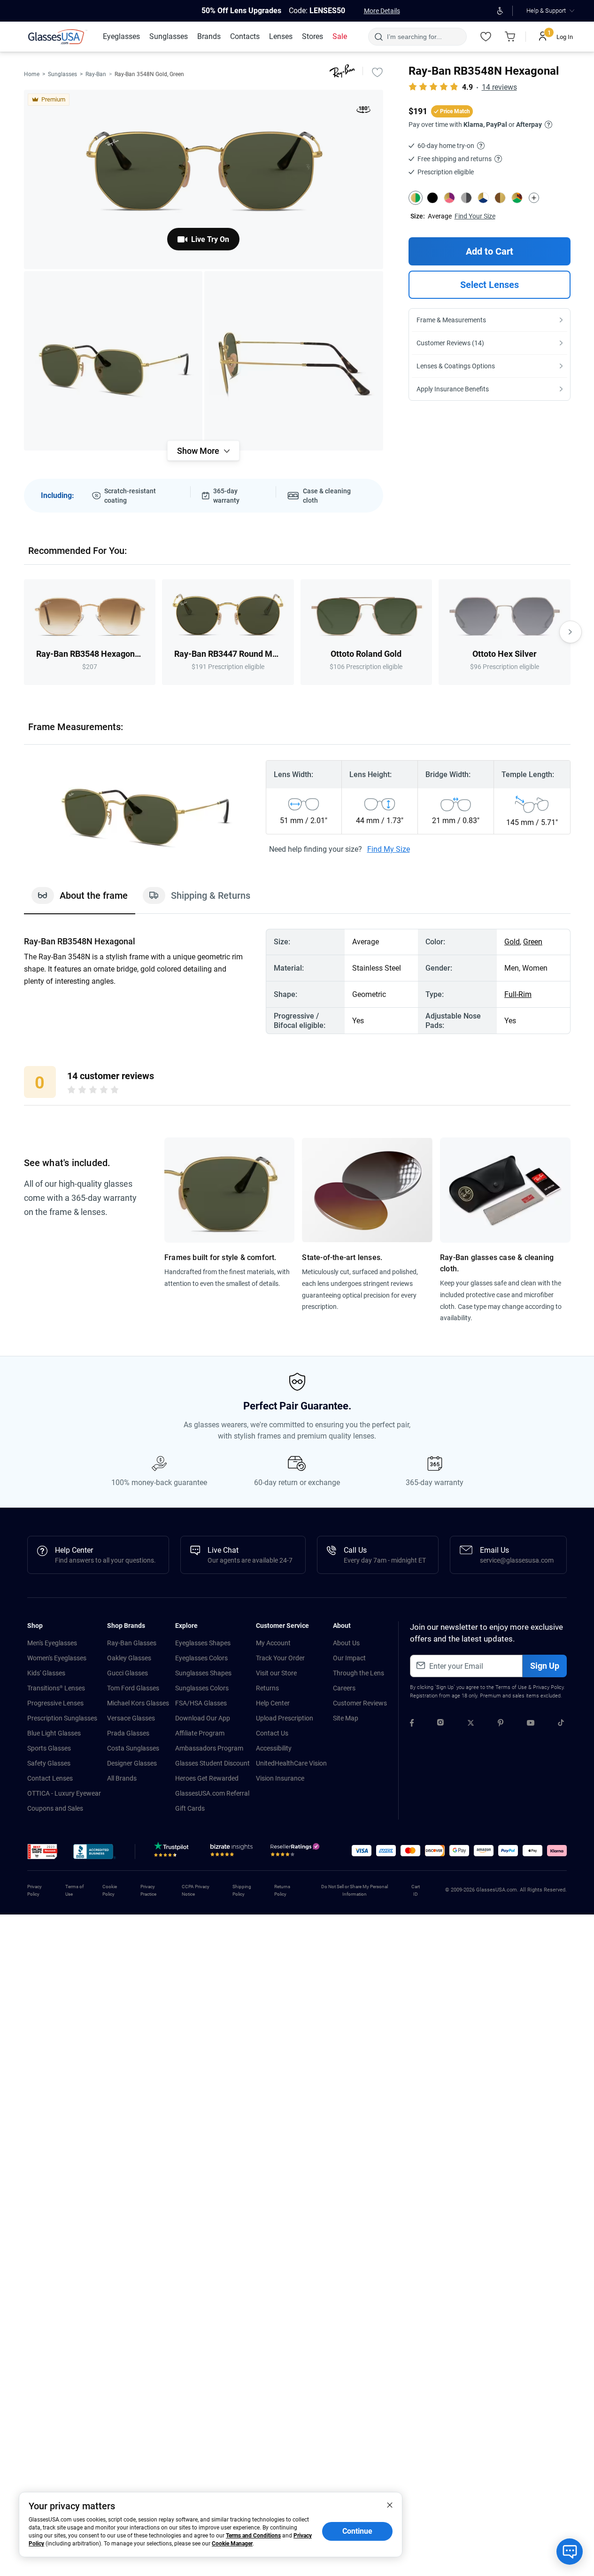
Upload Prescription (285, 1718)
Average (440, 216)
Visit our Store (276, 1673)
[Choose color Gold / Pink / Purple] (449, 198)
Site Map (346, 1718)
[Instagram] (440, 1724)
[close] (390, 2505)
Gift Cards (190, 1808)
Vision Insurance (280, 1778)
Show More (198, 451)
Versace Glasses (131, 1718)
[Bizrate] (231, 1852)
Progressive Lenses (55, 1703)
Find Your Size (475, 216)
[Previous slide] (24, 632)
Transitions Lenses (56, 1688)
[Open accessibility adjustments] (500, 11)
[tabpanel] (297, 981)
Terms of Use (511, 1687)
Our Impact (349, 1658)
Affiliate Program (200, 1733)
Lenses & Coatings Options (456, 366)
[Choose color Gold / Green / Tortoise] (517, 198)
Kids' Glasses (46, 1673)
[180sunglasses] (363, 111)
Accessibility (274, 1748)
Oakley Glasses (129, 1658)
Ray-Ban (96, 74)
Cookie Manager (232, 2544)
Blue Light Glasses (54, 1733)
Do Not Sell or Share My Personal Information (355, 1890)
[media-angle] (113, 361)
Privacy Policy (548, 1687)
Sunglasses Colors (202, 1688)
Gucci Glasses (127, 1673)
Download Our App (203, 1718)
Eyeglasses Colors (201, 1658)
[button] (42, 1852)
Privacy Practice (148, 1890)
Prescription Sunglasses (62, 1718)
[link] (58, 37)
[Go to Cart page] (510, 37)
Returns (267, 1688)
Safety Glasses (49, 1763)
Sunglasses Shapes (203, 1673)
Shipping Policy (242, 1890)
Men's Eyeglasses (52, 1643)
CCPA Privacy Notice (196, 1890)
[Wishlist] (486, 37)
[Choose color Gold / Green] (416, 198)
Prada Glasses (128, 1733)
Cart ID (416, 1890)
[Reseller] (296, 1852)
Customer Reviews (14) (450, 343)
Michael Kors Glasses (138, 1703)
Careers (344, 1688)
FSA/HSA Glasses (201, 1703)
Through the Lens (359, 1673)
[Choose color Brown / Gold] (500, 198)
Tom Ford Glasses (133, 1688)
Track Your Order (280, 1658)
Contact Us (272, 1733)
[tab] (80, 900)
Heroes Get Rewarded (207, 1778)
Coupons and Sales (55, 1808)
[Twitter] (471, 1724)
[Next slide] (571, 632)
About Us (346, 1643)
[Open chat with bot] (570, 2552)
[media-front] (204, 179)
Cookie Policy (110, 1890)
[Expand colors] (534, 198)
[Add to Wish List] (378, 72)
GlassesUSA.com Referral (212, 1793)
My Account (273, 1643)
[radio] (71, 1091)
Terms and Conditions (253, 2536)
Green (533, 942)
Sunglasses (62, 74)
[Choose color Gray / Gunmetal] (466, 198)
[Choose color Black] (432, 198)
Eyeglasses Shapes (203, 1643)
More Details (382, 11)
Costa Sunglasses (133, 1748)
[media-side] (294, 361)
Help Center (273, 1703)
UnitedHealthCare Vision (291, 1763)
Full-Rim (518, 994)
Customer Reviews (360, 1703)
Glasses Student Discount (212, 1763)
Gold (512, 942)
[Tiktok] (561, 1724)
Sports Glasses (49, 1748)
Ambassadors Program (209, 1748)
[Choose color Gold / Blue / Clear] (483, 198)
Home (32, 74)
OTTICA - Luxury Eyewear (64, 1793)
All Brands (122, 1778)
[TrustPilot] (173, 1852)
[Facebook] (412, 1724)
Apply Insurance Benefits (453, 389)
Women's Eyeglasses (57, 1658)
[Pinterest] (501, 1724)
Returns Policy (282, 1890)
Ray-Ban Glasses (132, 1643)
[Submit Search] (378, 37)
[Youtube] (531, 1724)
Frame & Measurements (451, 320)
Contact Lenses (50, 1778)
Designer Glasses (132, 1763)
